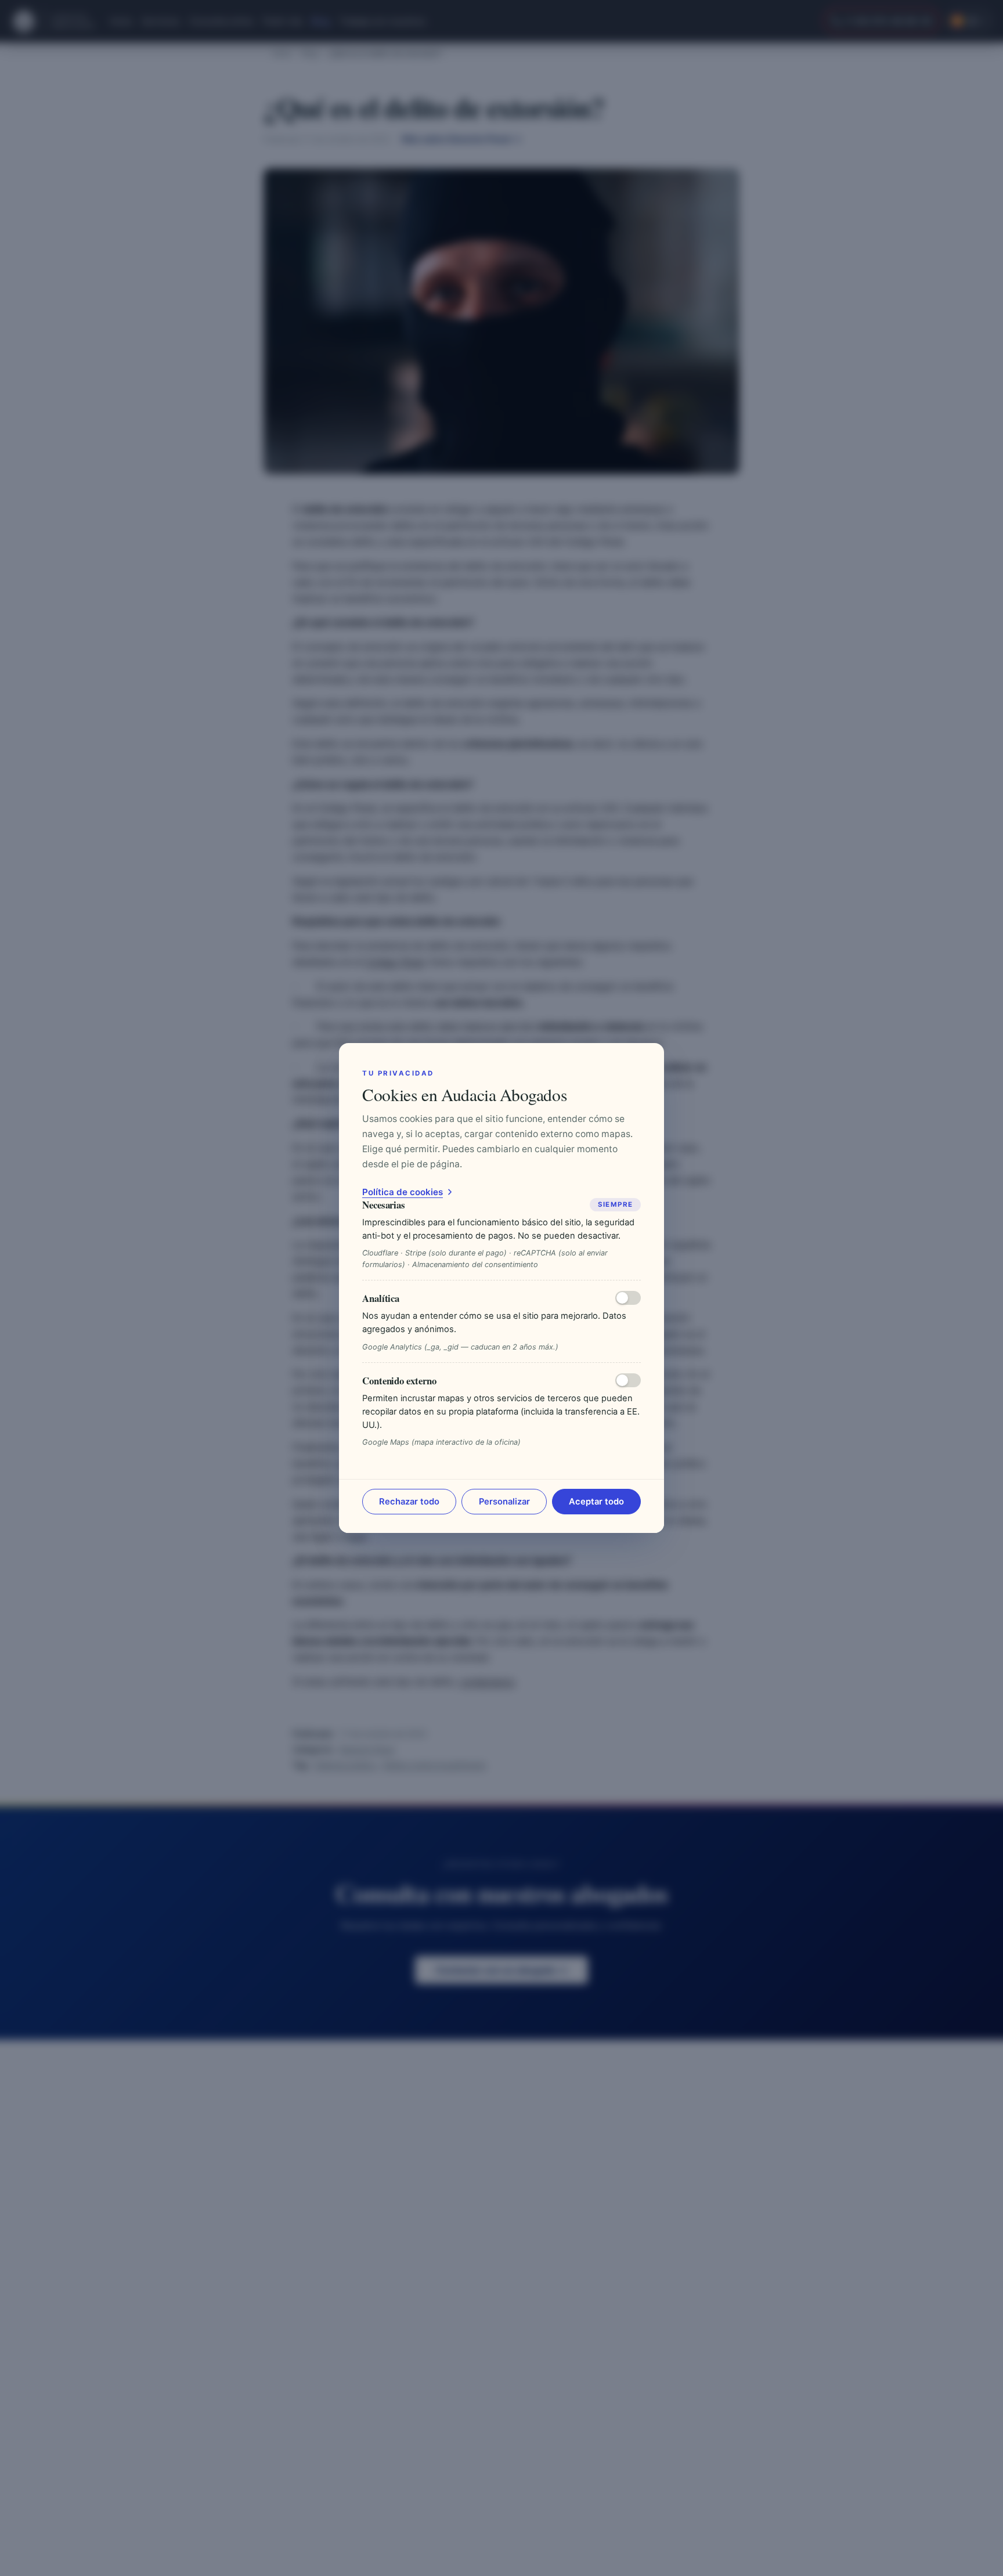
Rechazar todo (409, 1502)
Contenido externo (399, 1381)
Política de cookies (403, 1192)
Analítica (381, 1298)
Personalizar (504, 1502)
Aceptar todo (596, 1502)
